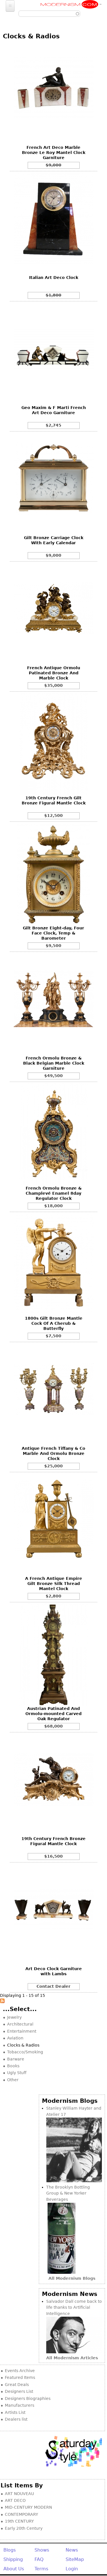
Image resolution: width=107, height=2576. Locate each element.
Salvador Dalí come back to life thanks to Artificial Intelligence (74, 2307)
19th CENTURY (19, 2521)
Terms (41, 2569)
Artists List (15, 2412)
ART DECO (15, 2500)
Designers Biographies (28, 2398)
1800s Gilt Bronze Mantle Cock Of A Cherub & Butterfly (54, 1323)
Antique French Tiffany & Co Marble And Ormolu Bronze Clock (53, 1453)
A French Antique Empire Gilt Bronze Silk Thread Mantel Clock (54, 1584)
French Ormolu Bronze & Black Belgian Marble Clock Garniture (54, 1063)
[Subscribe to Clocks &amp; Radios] (2, 2002)
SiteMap (75, 2559)
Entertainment (22, 2031)
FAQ (39, 2559)
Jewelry (14, 2017)
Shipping (13, 2559)
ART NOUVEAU (19, 2494)
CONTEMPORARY (22, 2514)
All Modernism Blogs (72, 2278)
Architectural (20, 2024)
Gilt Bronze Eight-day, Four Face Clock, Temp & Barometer (53, 933)
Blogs (10, 2550)
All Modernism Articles (72, 2358)
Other (13, 2080)
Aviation (15, 2038)
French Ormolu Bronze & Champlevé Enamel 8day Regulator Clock (54, 1193)
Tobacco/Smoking (25, 2052)
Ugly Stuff (17, 2073)
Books (13, 2066)
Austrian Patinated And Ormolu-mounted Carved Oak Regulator (53, 1714)
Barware (16, 2059)
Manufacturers (20, 2405)
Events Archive (20, 2371)
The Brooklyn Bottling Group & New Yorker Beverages (68, 2193)
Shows (42, 2550)
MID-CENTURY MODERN (28, 2507)
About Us (14, 2569)
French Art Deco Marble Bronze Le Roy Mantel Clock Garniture (54, 153)
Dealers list (16, 2419)
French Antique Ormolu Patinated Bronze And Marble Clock (54, 673)
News (72, 2550)
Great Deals (17, 2385)
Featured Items (20, 2377)
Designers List (19, 2391)
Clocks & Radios (23, 2045)
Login (72, 2569)
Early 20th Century (24, 2528)
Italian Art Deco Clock (54, 278)
